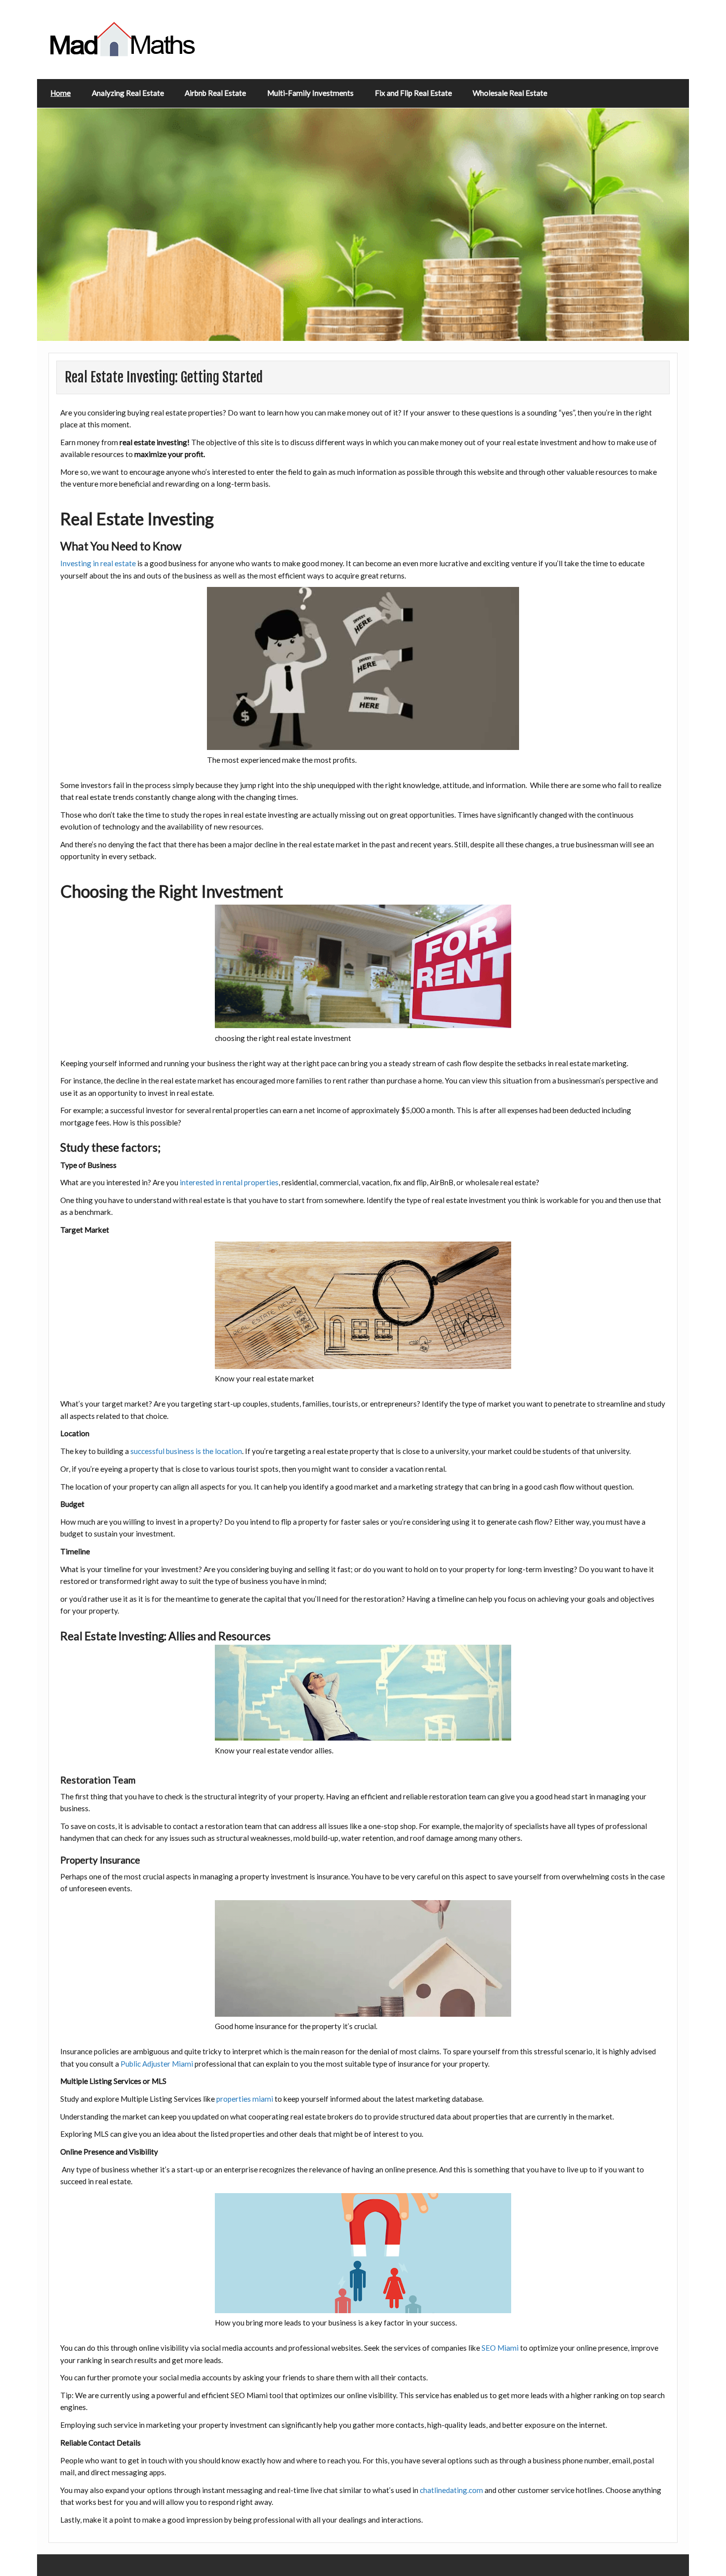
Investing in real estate (98, 563)
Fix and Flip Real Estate (413, 93)
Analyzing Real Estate (128, 93)
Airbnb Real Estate (215, 93)
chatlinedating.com (451, 2490)
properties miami (245, 2099)
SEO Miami (500, 2348)
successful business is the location (186, 1451)
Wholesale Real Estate (510, 93)
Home (60, 93)
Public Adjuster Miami (157, 2064)
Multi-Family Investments (310, 93)
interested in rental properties (229, 1182)
